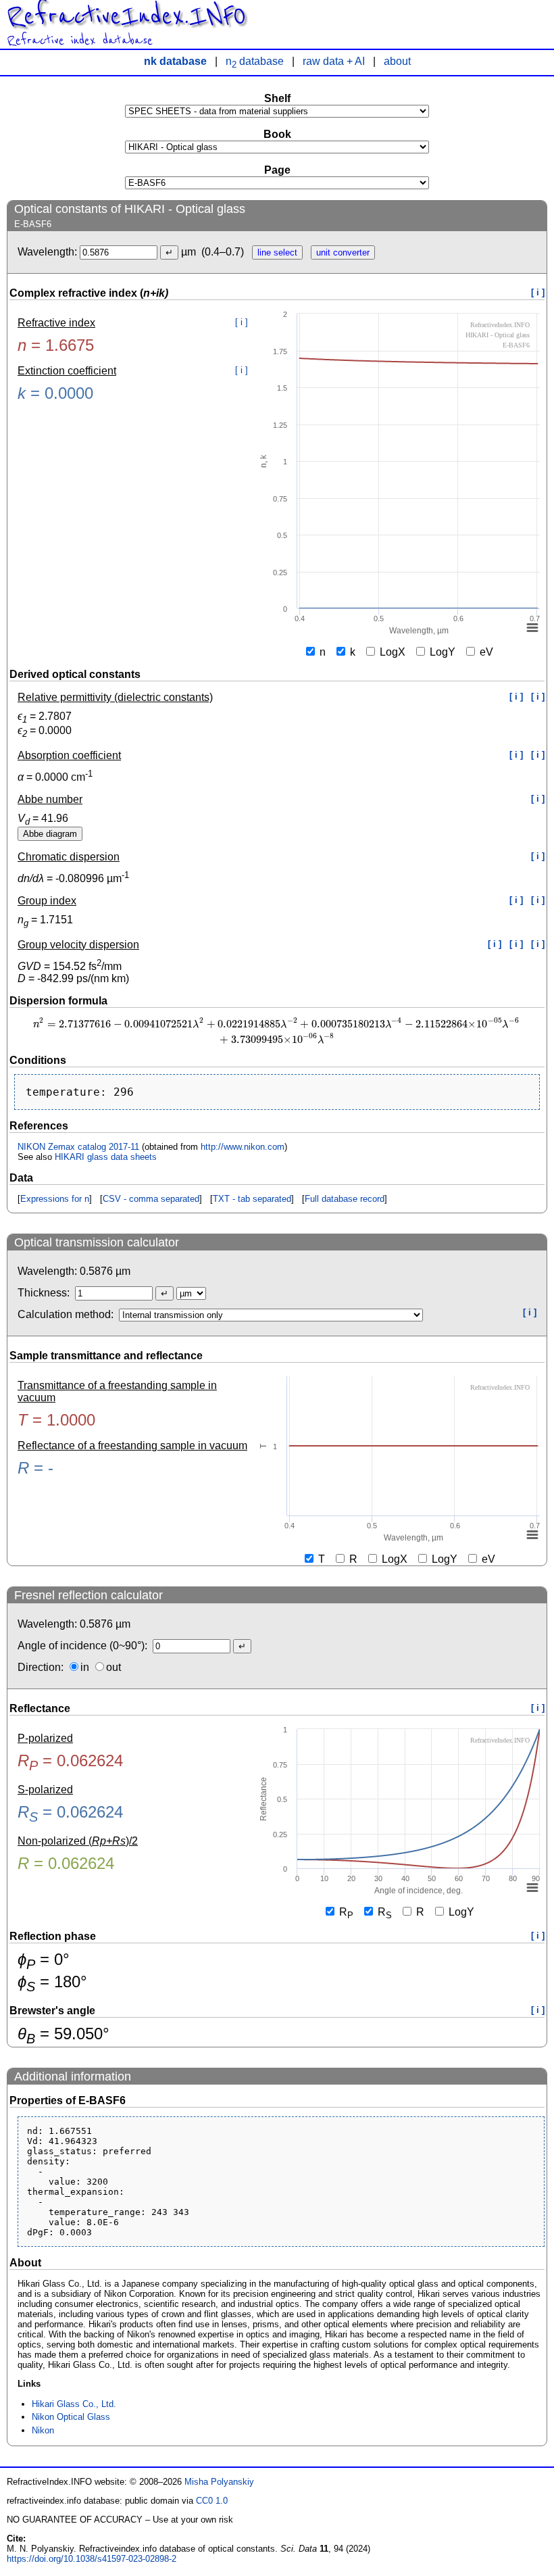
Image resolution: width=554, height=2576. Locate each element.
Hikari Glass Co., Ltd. (74, 2404)
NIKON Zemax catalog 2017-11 (78, 1147)
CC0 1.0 (212, 2501)
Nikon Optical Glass (71, 2417)
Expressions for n (55, 1199)
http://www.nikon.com (243, 1147)
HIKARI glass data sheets (106, 1157)
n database (255, 61)
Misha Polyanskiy (219, 2482)
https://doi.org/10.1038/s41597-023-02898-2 (92, 2559)
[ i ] (538, 292)
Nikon (43, 2430)
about (397, 61)
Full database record (345, 1199)
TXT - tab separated (252, 1199)
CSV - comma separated (151, 1199)
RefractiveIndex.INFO (126, 16)
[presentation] (277, 1030)
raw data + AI (334, 61)
